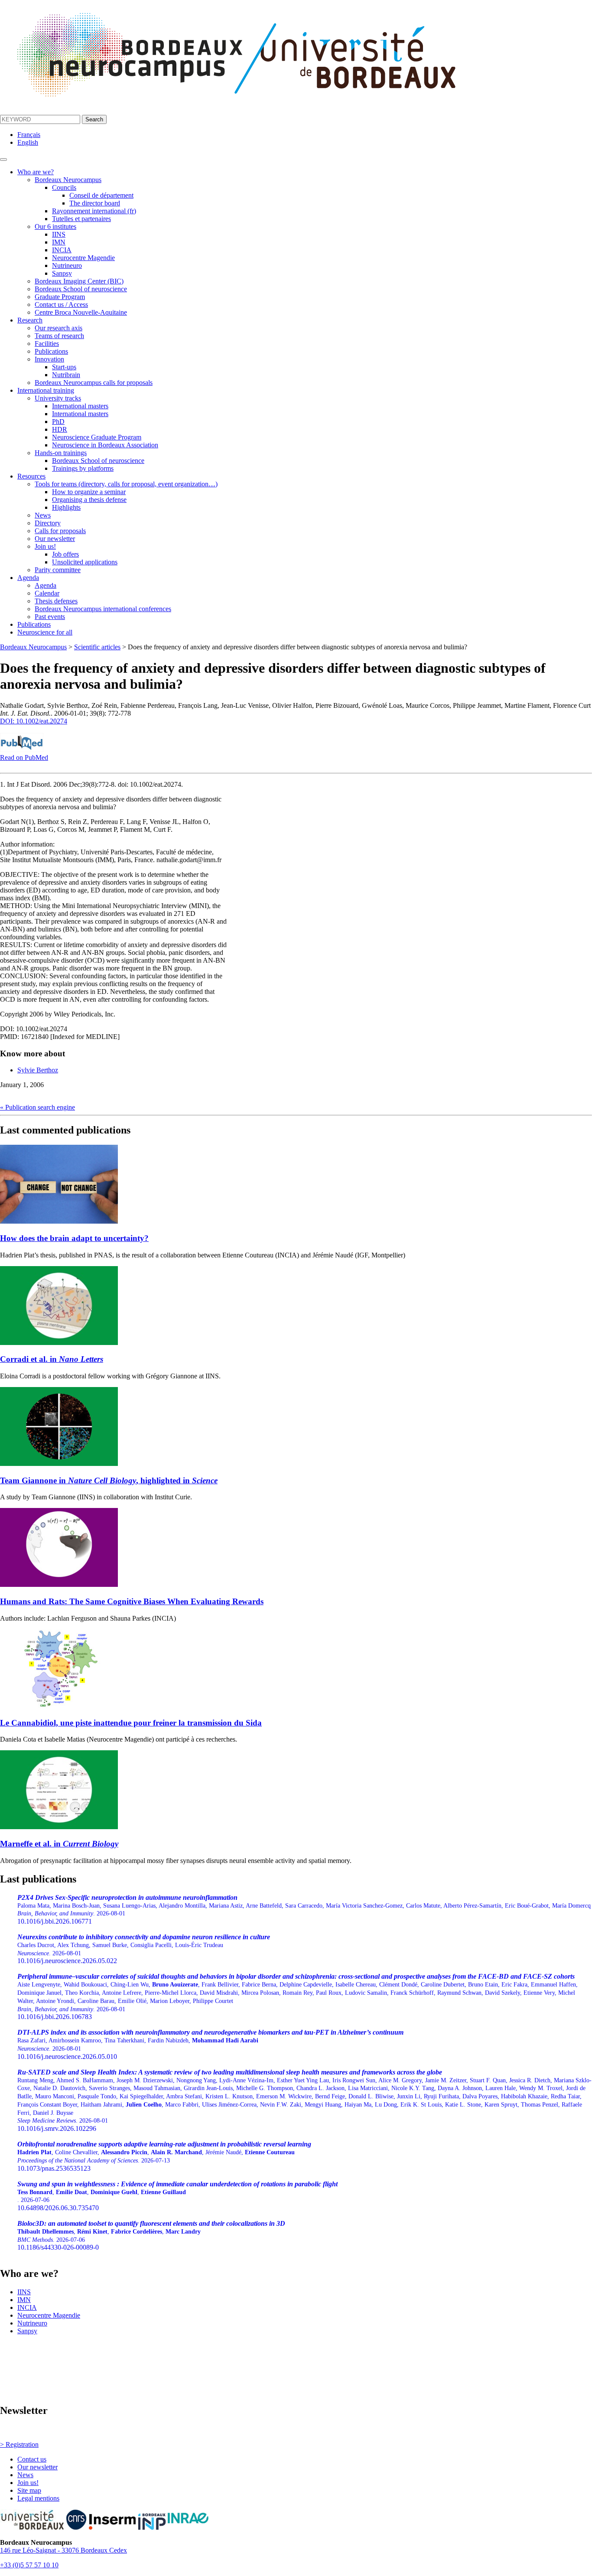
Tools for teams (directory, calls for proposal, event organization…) (126, 484)
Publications (51, 351)
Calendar (47, 593)
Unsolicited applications (85, 562)
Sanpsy (62, 273)
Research (30, 320)
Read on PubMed (24, 757)
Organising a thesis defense (89, 500)
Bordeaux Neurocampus (68, 180)
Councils (64, 187)
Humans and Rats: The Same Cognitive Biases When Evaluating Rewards (132, 1601)
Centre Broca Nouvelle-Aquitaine (81, 312)
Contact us (32, 2459)
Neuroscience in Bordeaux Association (105, 445)
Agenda (28, 578)
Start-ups (64, 367)
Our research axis (59, 328)
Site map (29, 2490)
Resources (31, 476)
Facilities (47, 344)
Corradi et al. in (52, 1359)
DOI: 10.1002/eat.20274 (34, 721)
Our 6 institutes (55, 226)
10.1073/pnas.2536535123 (164, 2156)
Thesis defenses (56, 601)
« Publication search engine (37, 1107)
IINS (59, 234)
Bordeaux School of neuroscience (81, 289)
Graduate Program (60, 297)
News (43, 515)
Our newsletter (55, 539)
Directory (48, 523)
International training (46, 390)
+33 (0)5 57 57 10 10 (29, 2565)
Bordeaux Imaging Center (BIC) (79, 281)
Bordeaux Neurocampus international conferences (103, 609)
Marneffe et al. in (59, 1844)
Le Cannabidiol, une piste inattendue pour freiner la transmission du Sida (131, 1723)
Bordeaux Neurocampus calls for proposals (94, 383)
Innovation (49, 359)
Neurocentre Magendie (83, 258)
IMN (59, 242)
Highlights (66, 507)
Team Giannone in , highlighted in (109, 1480)
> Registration (19, 2444)
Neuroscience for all (45, 632)
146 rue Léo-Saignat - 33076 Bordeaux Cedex (63, 2550)
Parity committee (58, 570)
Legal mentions (38, 2498)
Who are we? (36, 172)
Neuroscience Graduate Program (97, 437)
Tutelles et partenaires (81, 219)
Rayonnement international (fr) (94, 211)
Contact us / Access (61, 304)
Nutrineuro (67, 265)
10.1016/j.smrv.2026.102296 (304, 2100)
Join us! (45, 546)
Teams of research (59, 336)
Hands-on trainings (61, 453)
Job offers (65, 554)
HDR (60, 429)
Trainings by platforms (83, 468)
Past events (50, 617)
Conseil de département (101, 195)
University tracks (58, 398)
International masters (80, 406)
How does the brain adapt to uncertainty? (74, 1238)
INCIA (62, 250)
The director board (95, 203)
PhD (58, 422)
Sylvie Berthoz (38, 1070)
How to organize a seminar (89, 492)
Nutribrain (66, 375)
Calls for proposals (60, 531)
